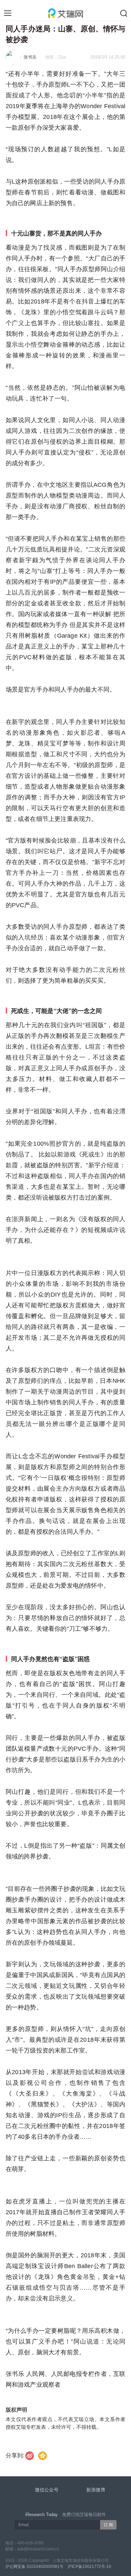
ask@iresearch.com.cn (38, 2549)
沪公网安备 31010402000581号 (34, 2567)
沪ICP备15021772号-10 (89, 2567)
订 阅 (108, 2525)
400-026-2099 (31, 2543)
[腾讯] (42, 2456)
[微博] (30, 2456)
